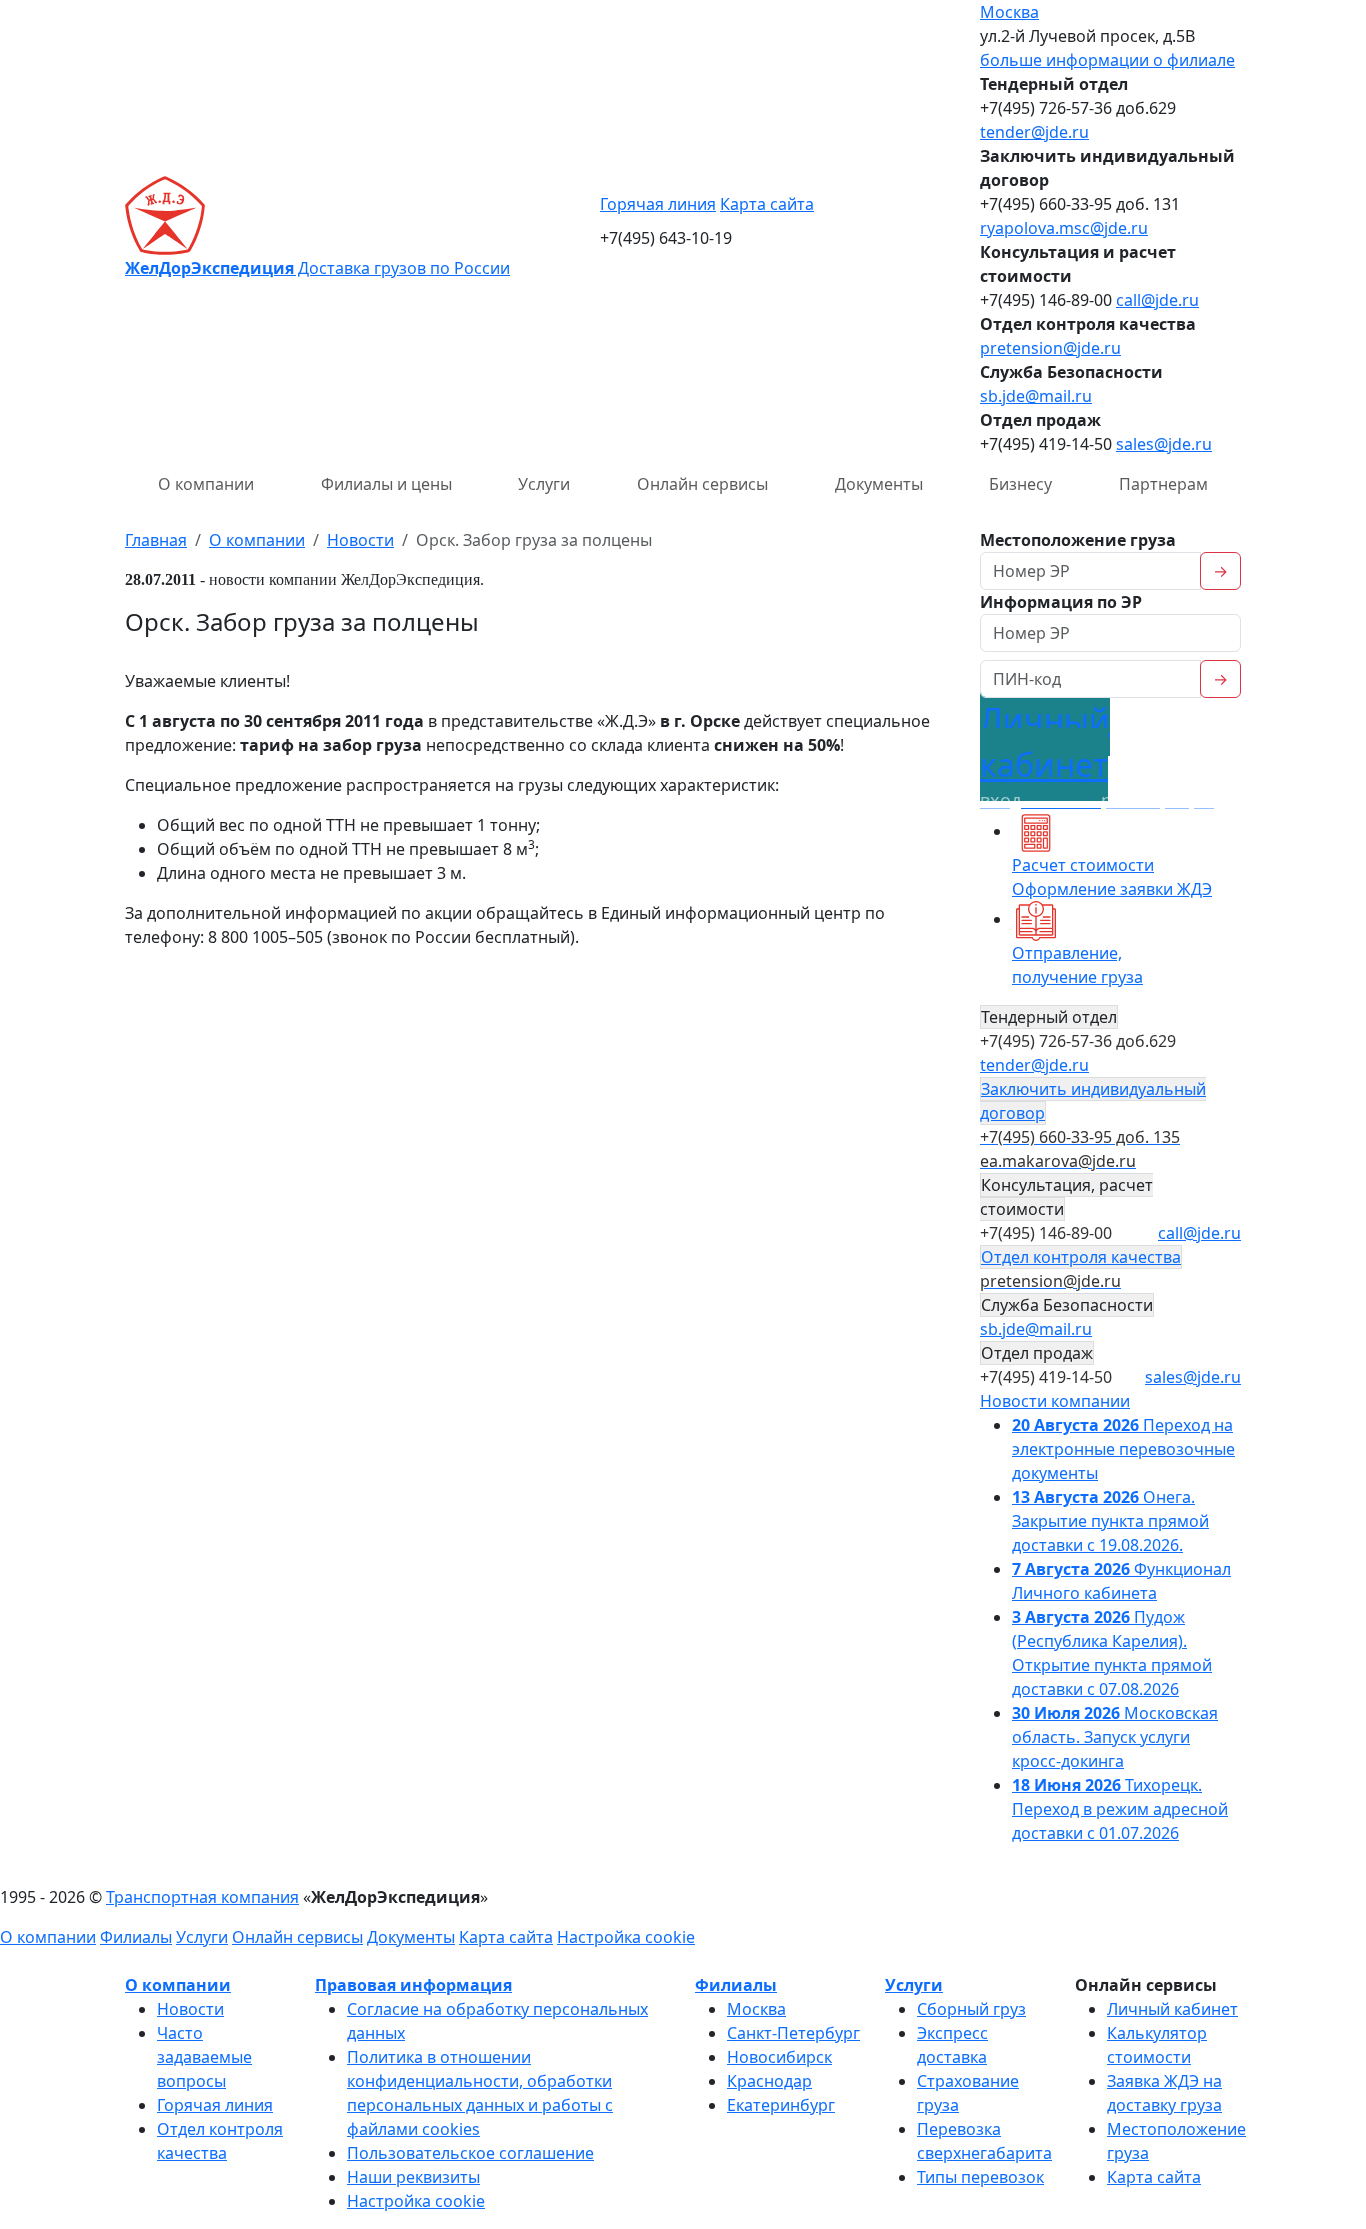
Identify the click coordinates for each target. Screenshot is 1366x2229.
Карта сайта (767, 204)
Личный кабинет (1172, 2009)
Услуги (544, 484)
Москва (1009, 12)
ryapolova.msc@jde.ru (1064, 228)
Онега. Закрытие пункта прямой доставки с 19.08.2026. (1110, 1521)
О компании (206, 484)
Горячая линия (658, 204)
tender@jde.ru (1034, 132)
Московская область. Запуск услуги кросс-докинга (1115, 1737)
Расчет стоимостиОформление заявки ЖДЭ (1112, 877)
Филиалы (136, 1937)
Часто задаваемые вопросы (204, 2057)
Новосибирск (779, 2057)
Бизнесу (1020, 484)
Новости (190, 2009)
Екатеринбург (781, 2105)
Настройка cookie (626, 1937)
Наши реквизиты (413, 2177)
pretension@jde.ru (1050, 348)
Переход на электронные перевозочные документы (1123, 1449)
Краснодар (769, 2081)
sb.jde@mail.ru (1036, 396)
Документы (879, 484)
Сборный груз (971, 2009)
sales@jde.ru (1164, 444)
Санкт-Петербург (793, 2033)
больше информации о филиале (1107, 60)
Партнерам (1163, 484)
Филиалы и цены (386, 484)
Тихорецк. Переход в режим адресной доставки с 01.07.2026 (1120, 1809)
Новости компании (1055, 1401)
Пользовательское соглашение (470, 2153)
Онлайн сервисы (702, 484)
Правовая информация (413, 1985)
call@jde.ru (1157, 300)
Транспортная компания (202, 1897)
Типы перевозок (980, 2177)
